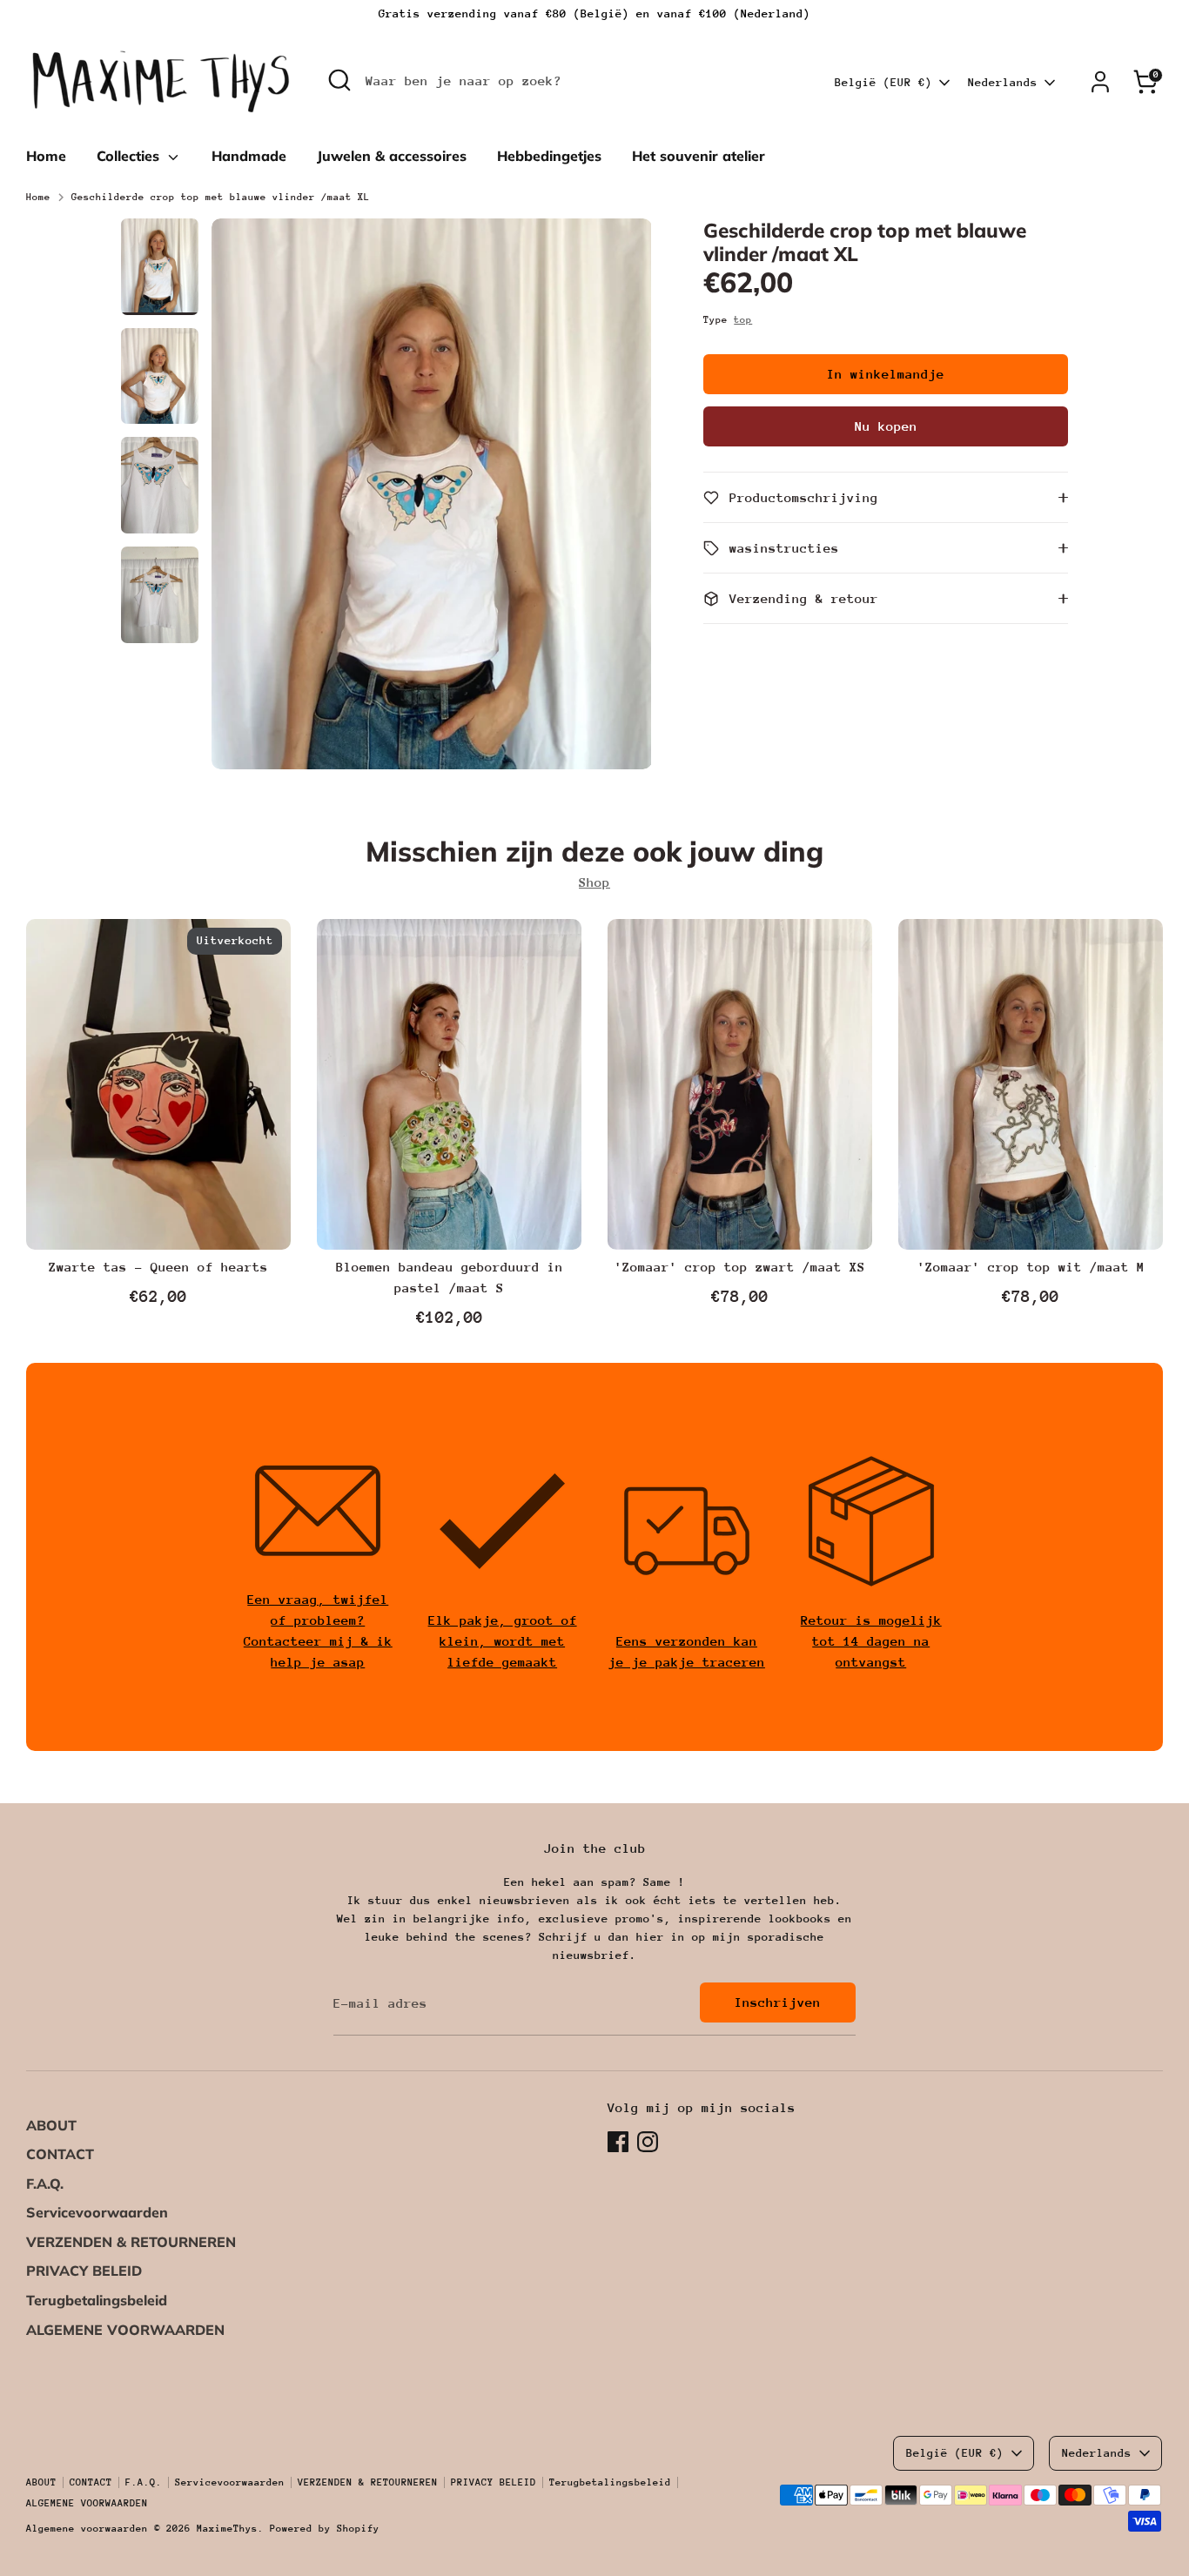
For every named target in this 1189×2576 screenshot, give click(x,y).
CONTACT (60, 2154)
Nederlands (1003, 82)
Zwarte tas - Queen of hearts (158, 1267)
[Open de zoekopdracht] (339, 80)
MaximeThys (227, 2529)
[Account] (1100, 82)
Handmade (249, 156)
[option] (432, 500)
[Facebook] (618, 2142)
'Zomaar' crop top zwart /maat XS (740, 1267)
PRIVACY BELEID (84, 2271)
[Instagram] (648, 2142)
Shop (594, 882)
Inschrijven (778, 2002)
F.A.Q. (45, 2184)
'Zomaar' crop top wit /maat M (1031, 1267)
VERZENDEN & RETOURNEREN (131, 2242)
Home (46, 156)
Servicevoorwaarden (97, 2212)
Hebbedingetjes (549, 156)
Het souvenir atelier (699, 156)
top (743, 320)
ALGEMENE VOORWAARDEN (125, 2330)
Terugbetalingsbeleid (97, 2300)
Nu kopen (886, 426)
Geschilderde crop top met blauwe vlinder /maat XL (221, 197)
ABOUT (51, 2125)
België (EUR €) (883, 82)
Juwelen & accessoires (392, 156)
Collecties (130, 156)
